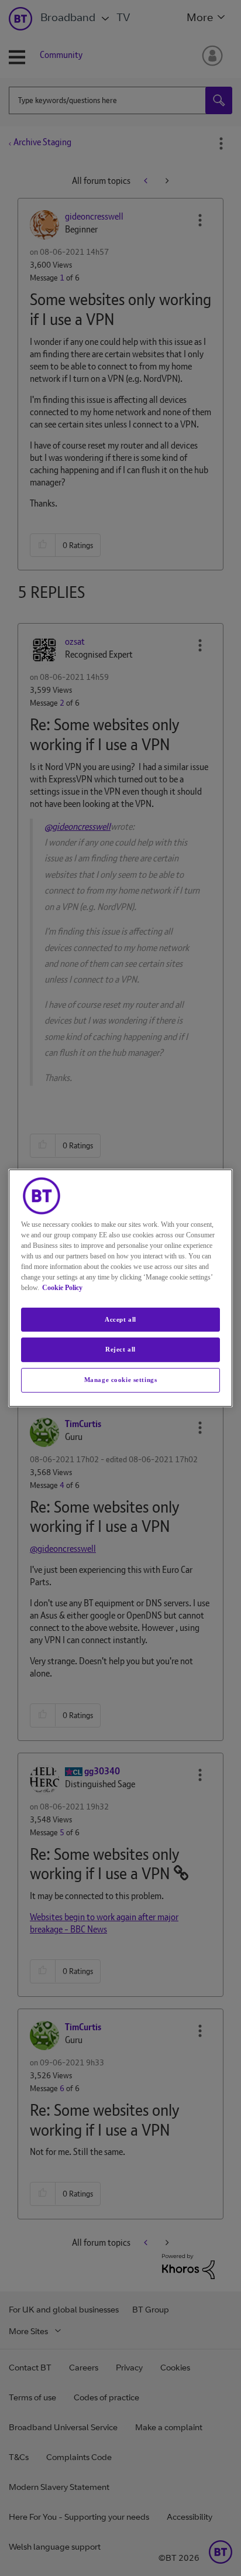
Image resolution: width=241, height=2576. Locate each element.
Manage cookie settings (121, 1380)
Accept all (120, 1319)
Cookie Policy (62, 1288)
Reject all (120, 1350)
